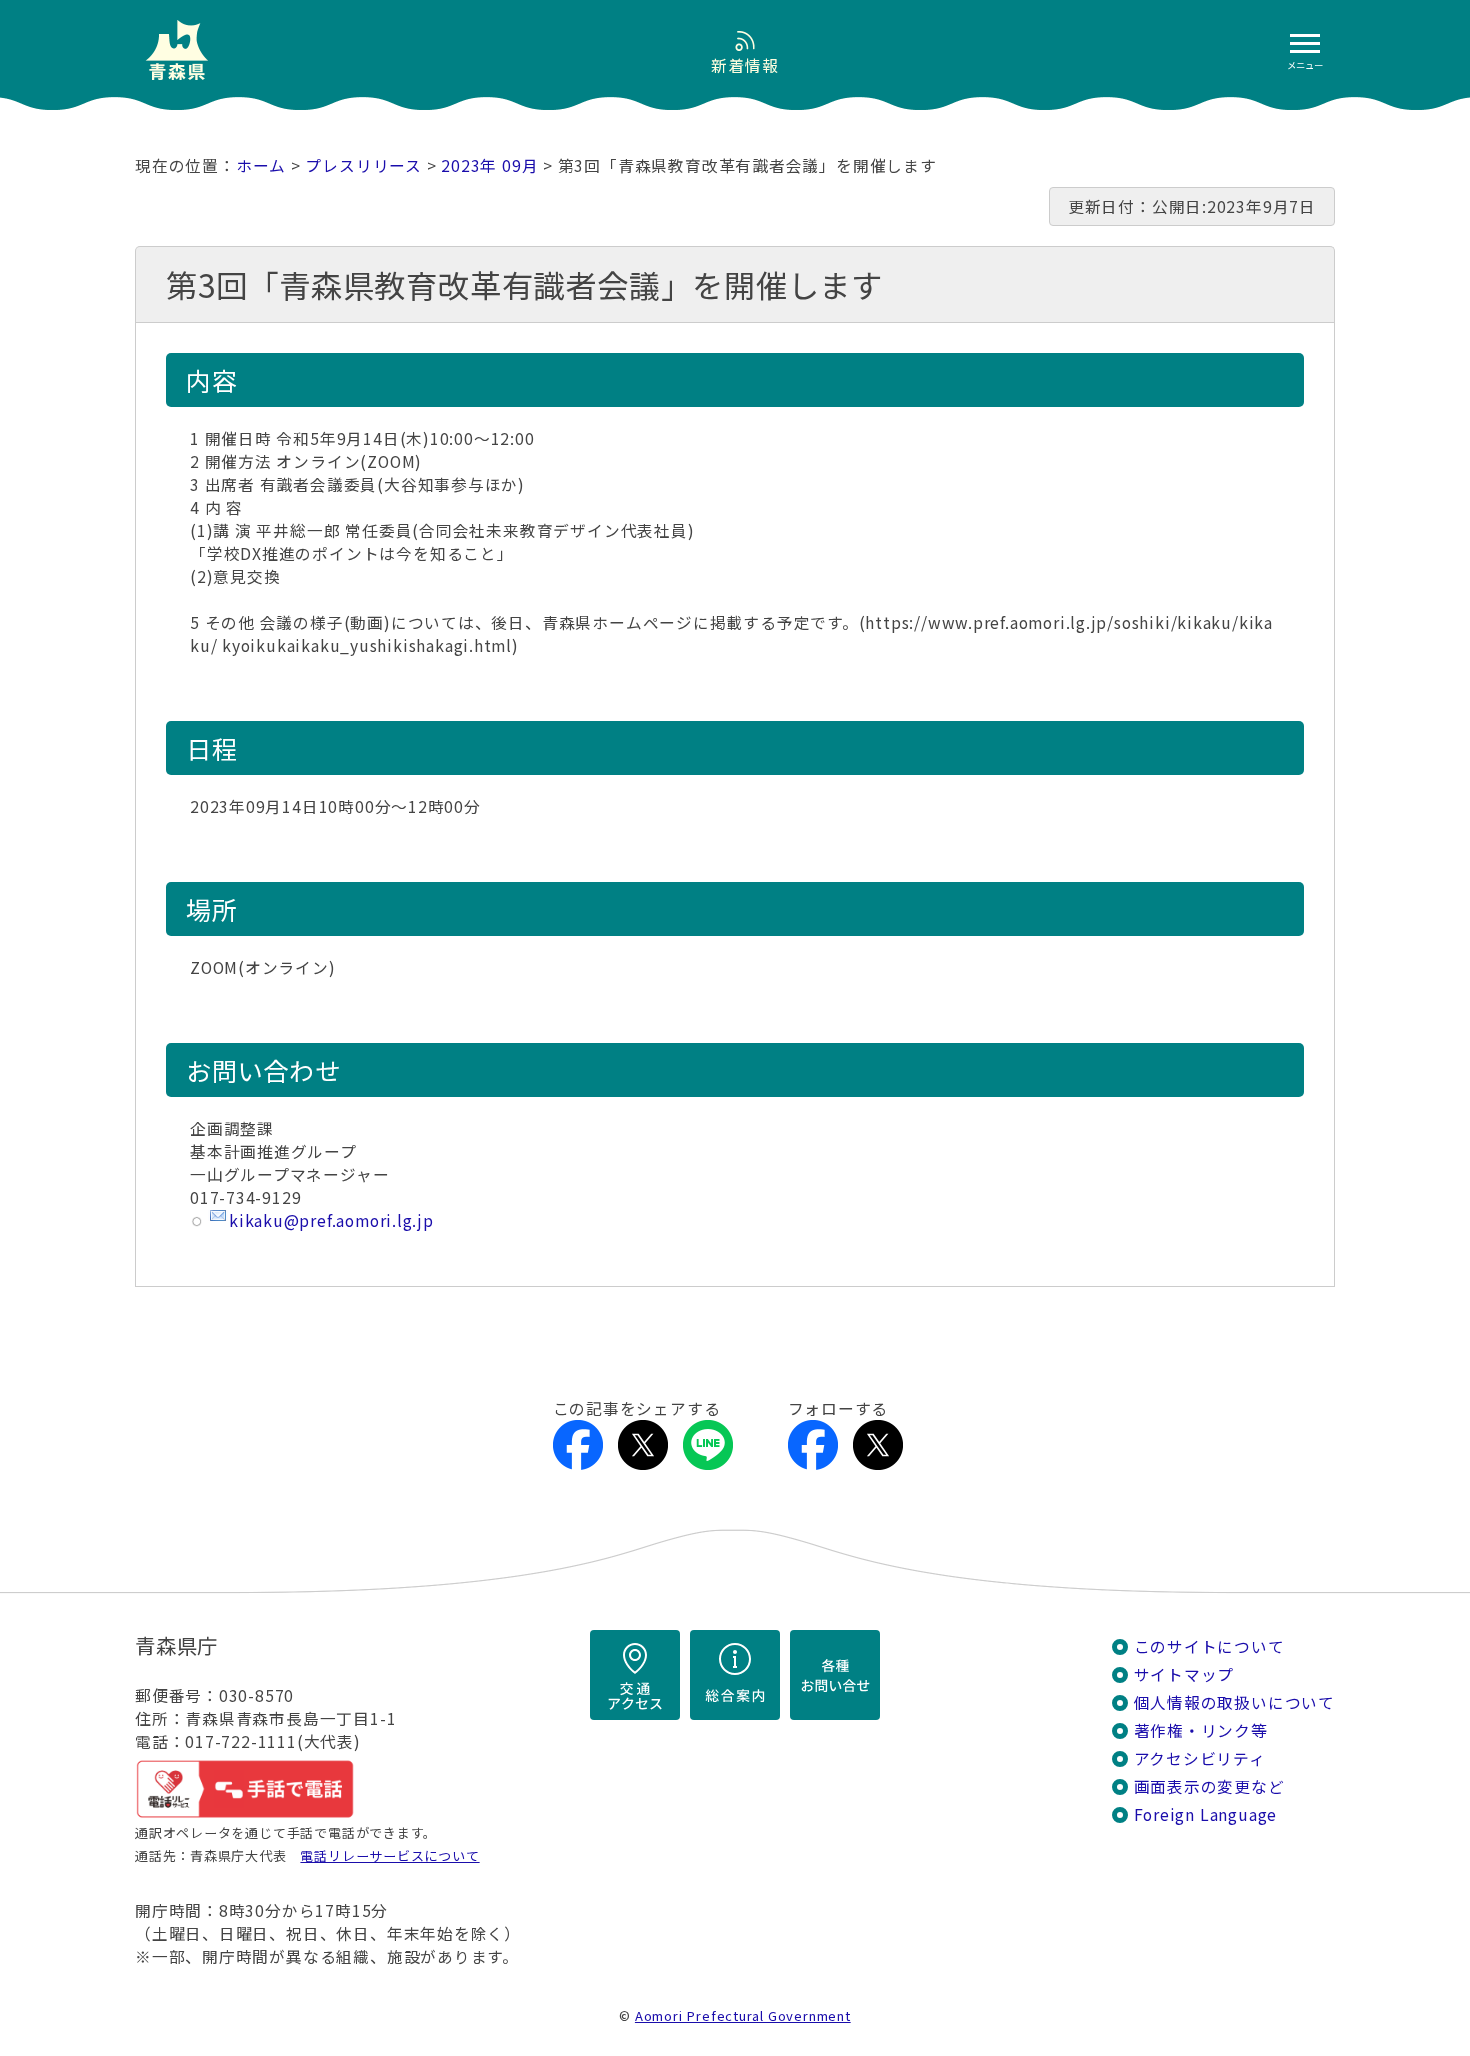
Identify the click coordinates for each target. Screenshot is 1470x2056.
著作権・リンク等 (1201, 1730)
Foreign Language (1206, 1814)
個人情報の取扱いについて (1234, 1702)
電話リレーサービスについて (389, 1855)
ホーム (261, 165)
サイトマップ (1184, 1674)
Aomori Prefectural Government (743, 2015)
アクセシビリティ (1200, 1758)
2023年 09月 (489, 165)
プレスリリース (363, 165)
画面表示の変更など (1209, 1786)
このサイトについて (1209, 1646)
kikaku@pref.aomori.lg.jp (331, 1220)
